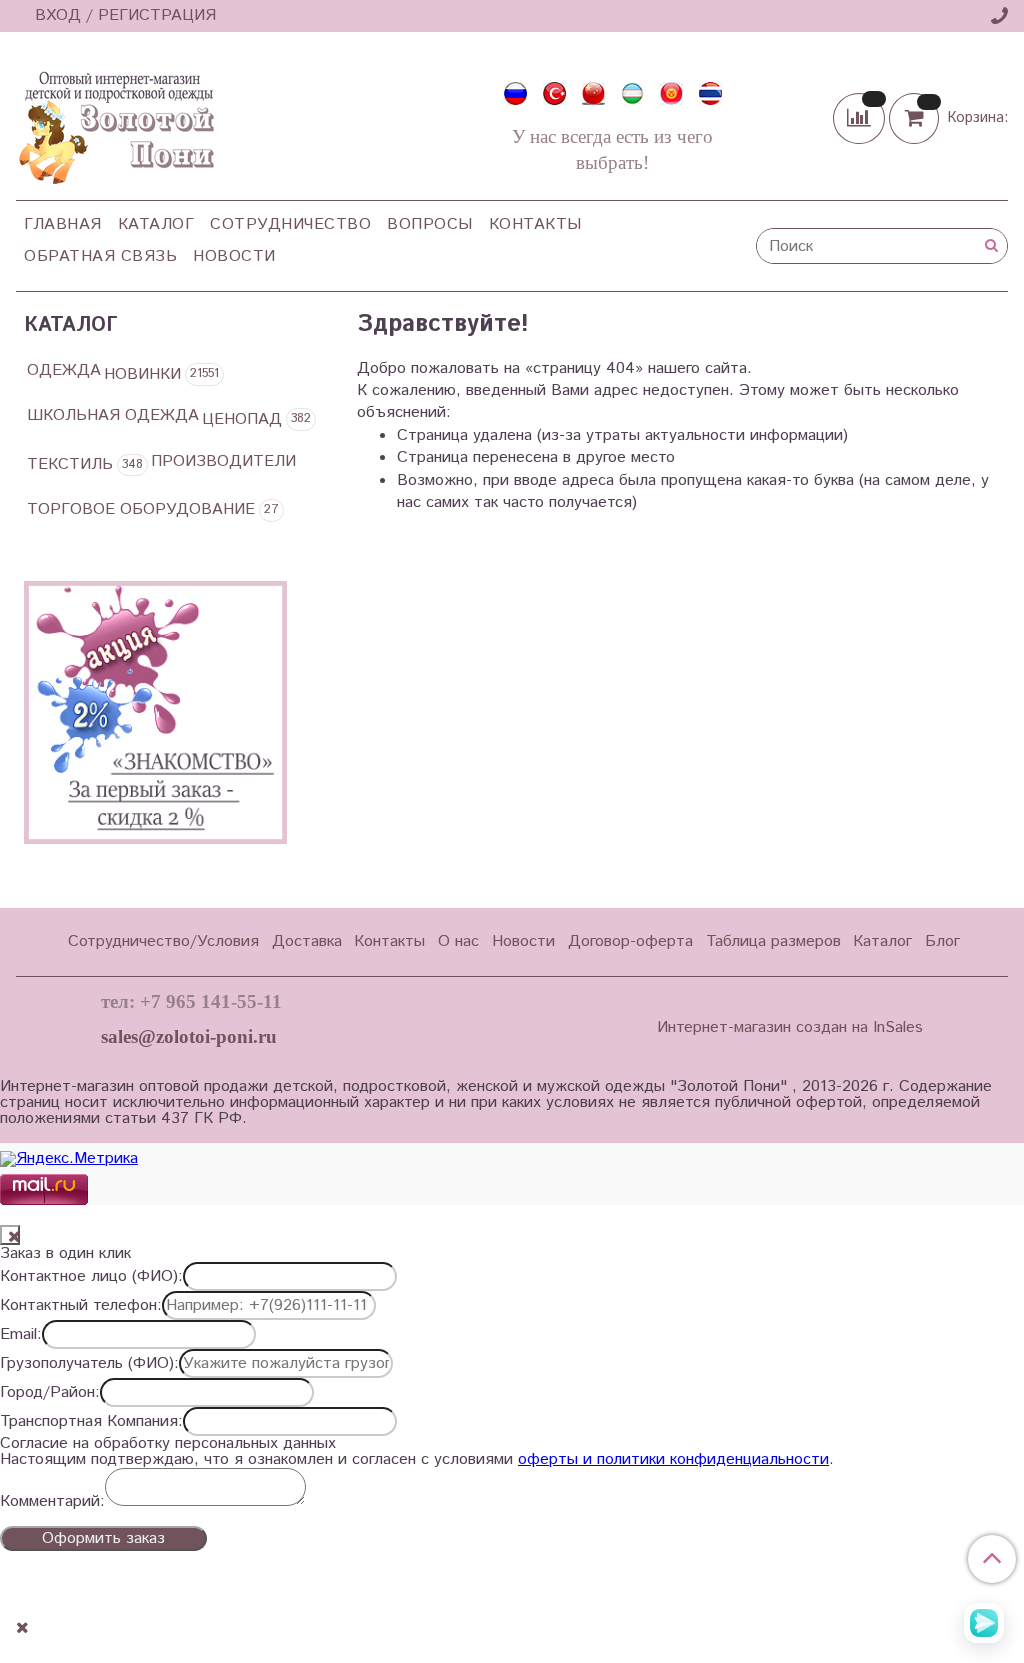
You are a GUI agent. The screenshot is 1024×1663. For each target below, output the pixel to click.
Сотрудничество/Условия (163, 941)
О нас (458, 941)
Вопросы (430, 224)
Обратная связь (100, 256)
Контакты (535, 224)
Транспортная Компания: (91, 1422)
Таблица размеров (773, 941)
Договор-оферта (630, 941)
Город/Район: (50, 1393)
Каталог (156, 224)
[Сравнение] (861, 117)
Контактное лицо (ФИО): (91, 1277)
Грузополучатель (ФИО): (89, 1364)
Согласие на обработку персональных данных (168, 1444)
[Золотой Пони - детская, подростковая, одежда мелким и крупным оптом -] (115, 122)
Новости (234, 256)
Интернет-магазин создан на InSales (790, 1028)
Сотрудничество (290, 224)
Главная (63, 224)
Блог (942, 941)
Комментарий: (52, 1502)
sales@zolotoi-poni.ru (189, 1036)
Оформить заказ (103, 1538)
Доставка (307, 941)
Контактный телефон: (81, 1306)
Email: (21, 1335)
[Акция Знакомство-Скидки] (155, 712)
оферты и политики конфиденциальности (673, 1459)
